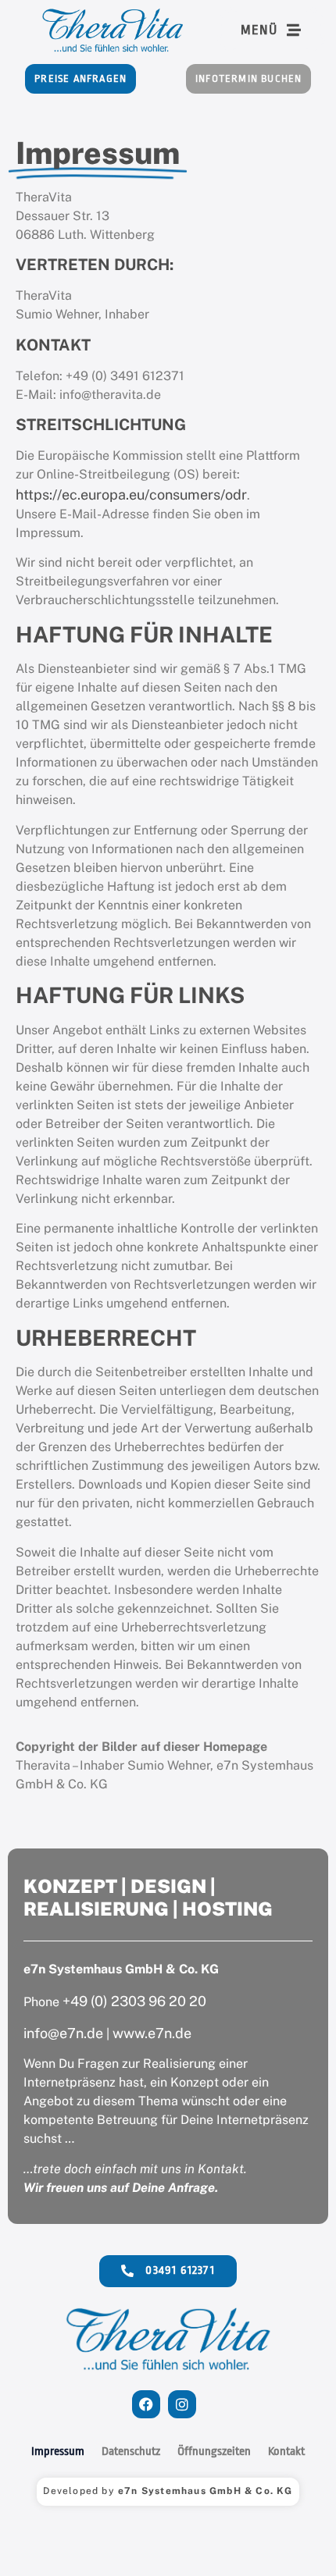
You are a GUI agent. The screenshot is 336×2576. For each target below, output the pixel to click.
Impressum (58, 2451)
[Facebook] (146, 2404)
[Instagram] (182, 2404)
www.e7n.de (152, 2033)
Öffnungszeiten (214, 2451)
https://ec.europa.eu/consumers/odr (131, 495)
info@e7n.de (63, 2033)
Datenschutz (131, 2451)
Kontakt (286, 2451)
